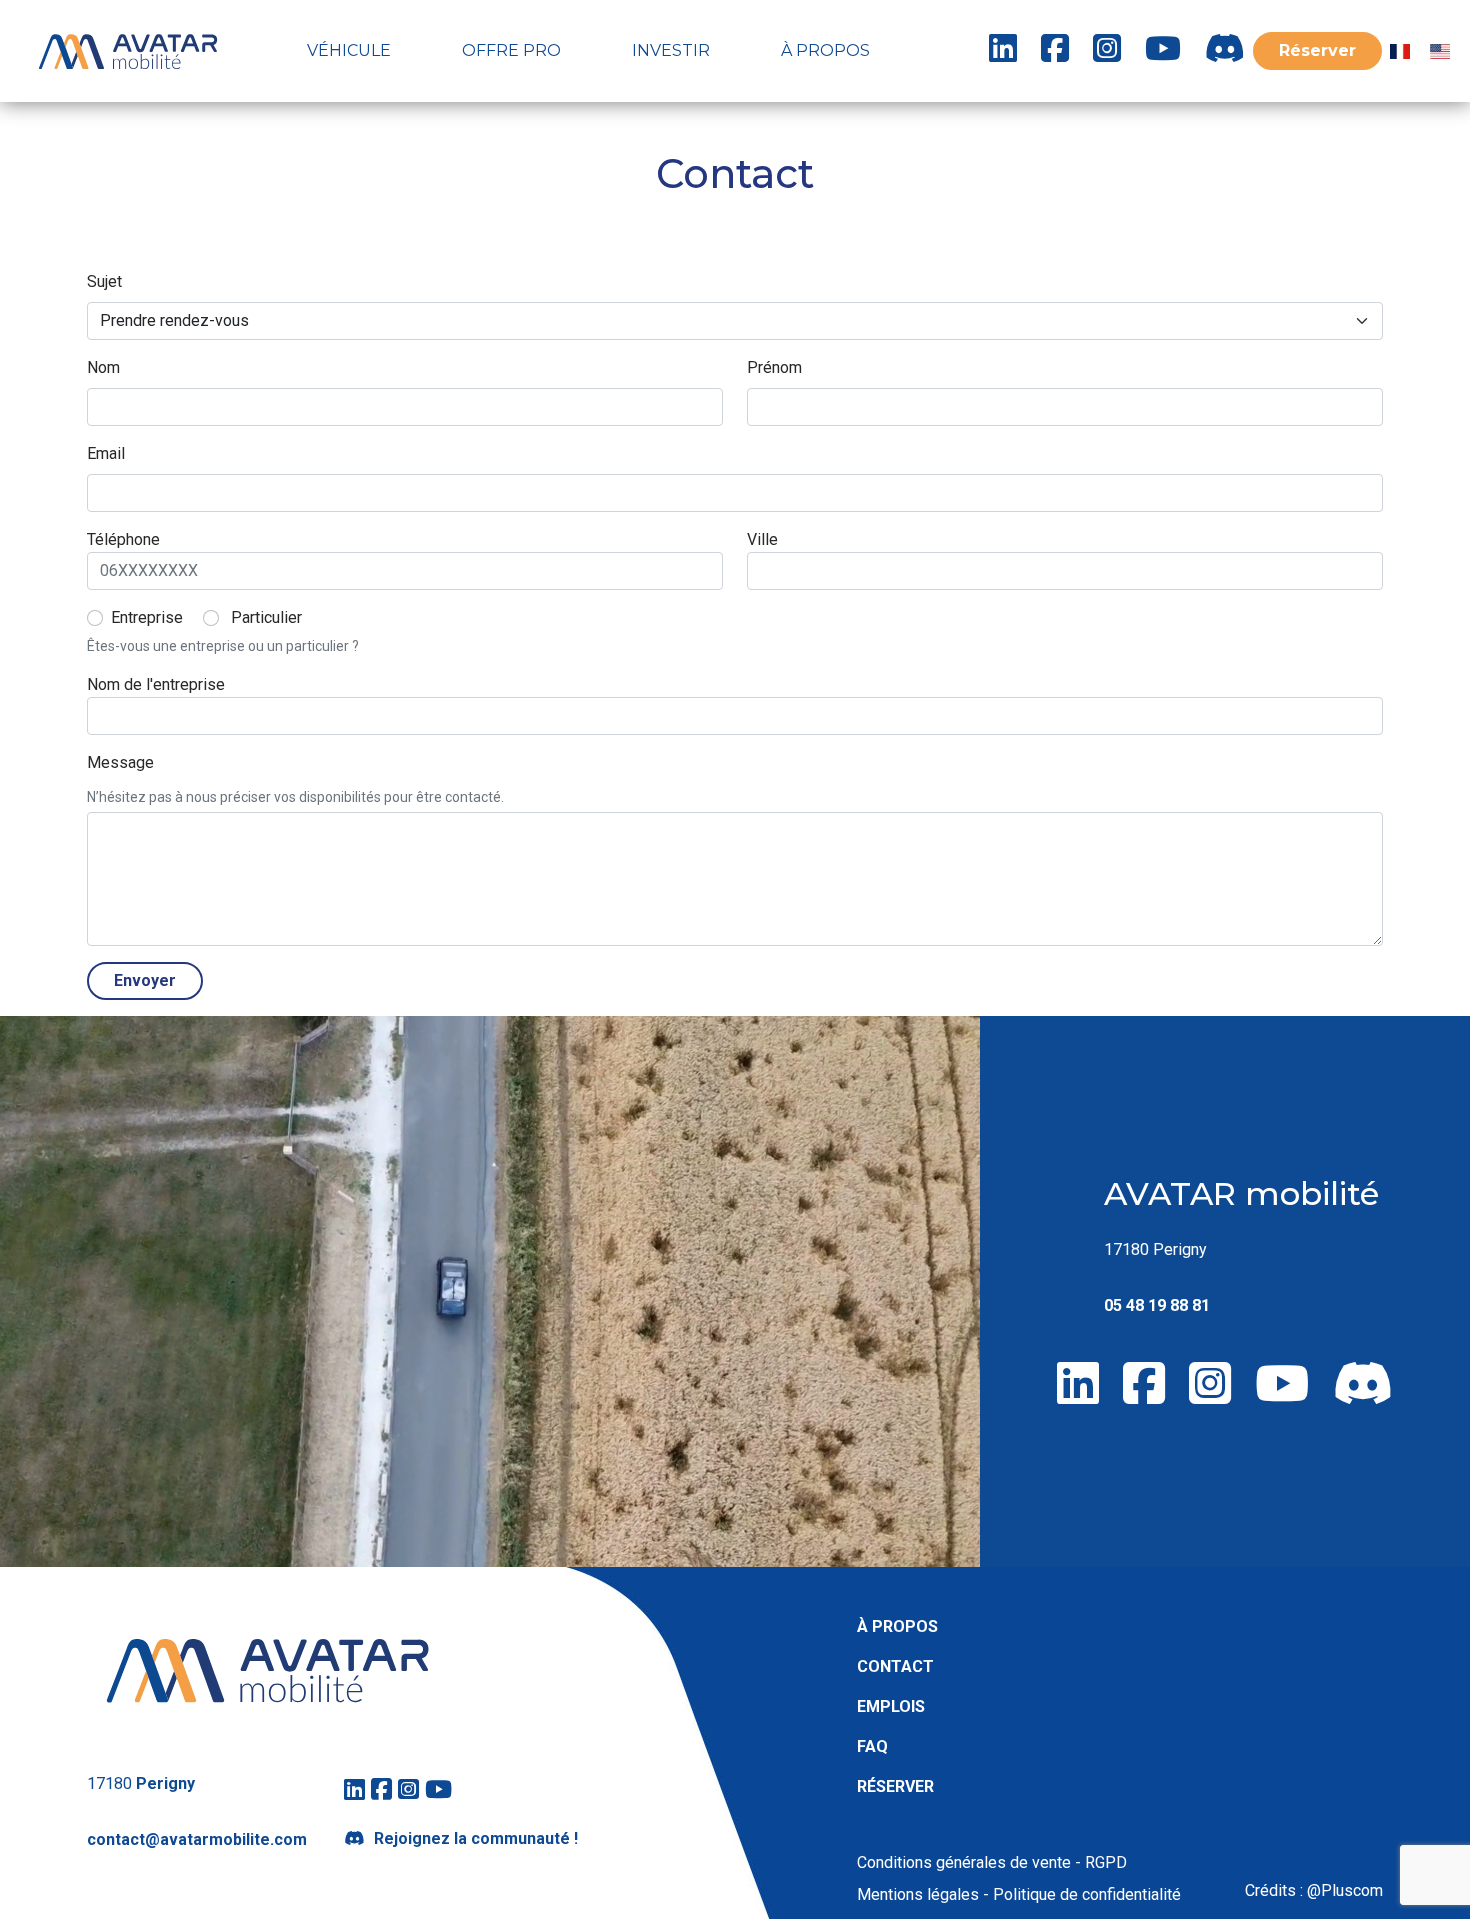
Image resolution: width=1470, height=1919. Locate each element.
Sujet (104, 281)
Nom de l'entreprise (156, 684)
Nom (103, 367)
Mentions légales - (923, 1894)
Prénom (774, 367)
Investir (671, 50)
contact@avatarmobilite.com (197, 1839)
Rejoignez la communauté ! (476, 1838)
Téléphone (123, 539)
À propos (825, 50)
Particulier (266, 617)
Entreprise (147, 617)
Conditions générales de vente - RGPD (992, 1862)
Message (120, 762)
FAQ (872, 1746)
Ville (762, 539)
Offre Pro (511, 50)
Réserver (1317, 50)
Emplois (891, 1706)
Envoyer (145, 980)
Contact (895, 1666)
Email (106, 453)
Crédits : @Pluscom (1314, 1890)
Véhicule (349, 50)
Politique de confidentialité (1085, 1894)
